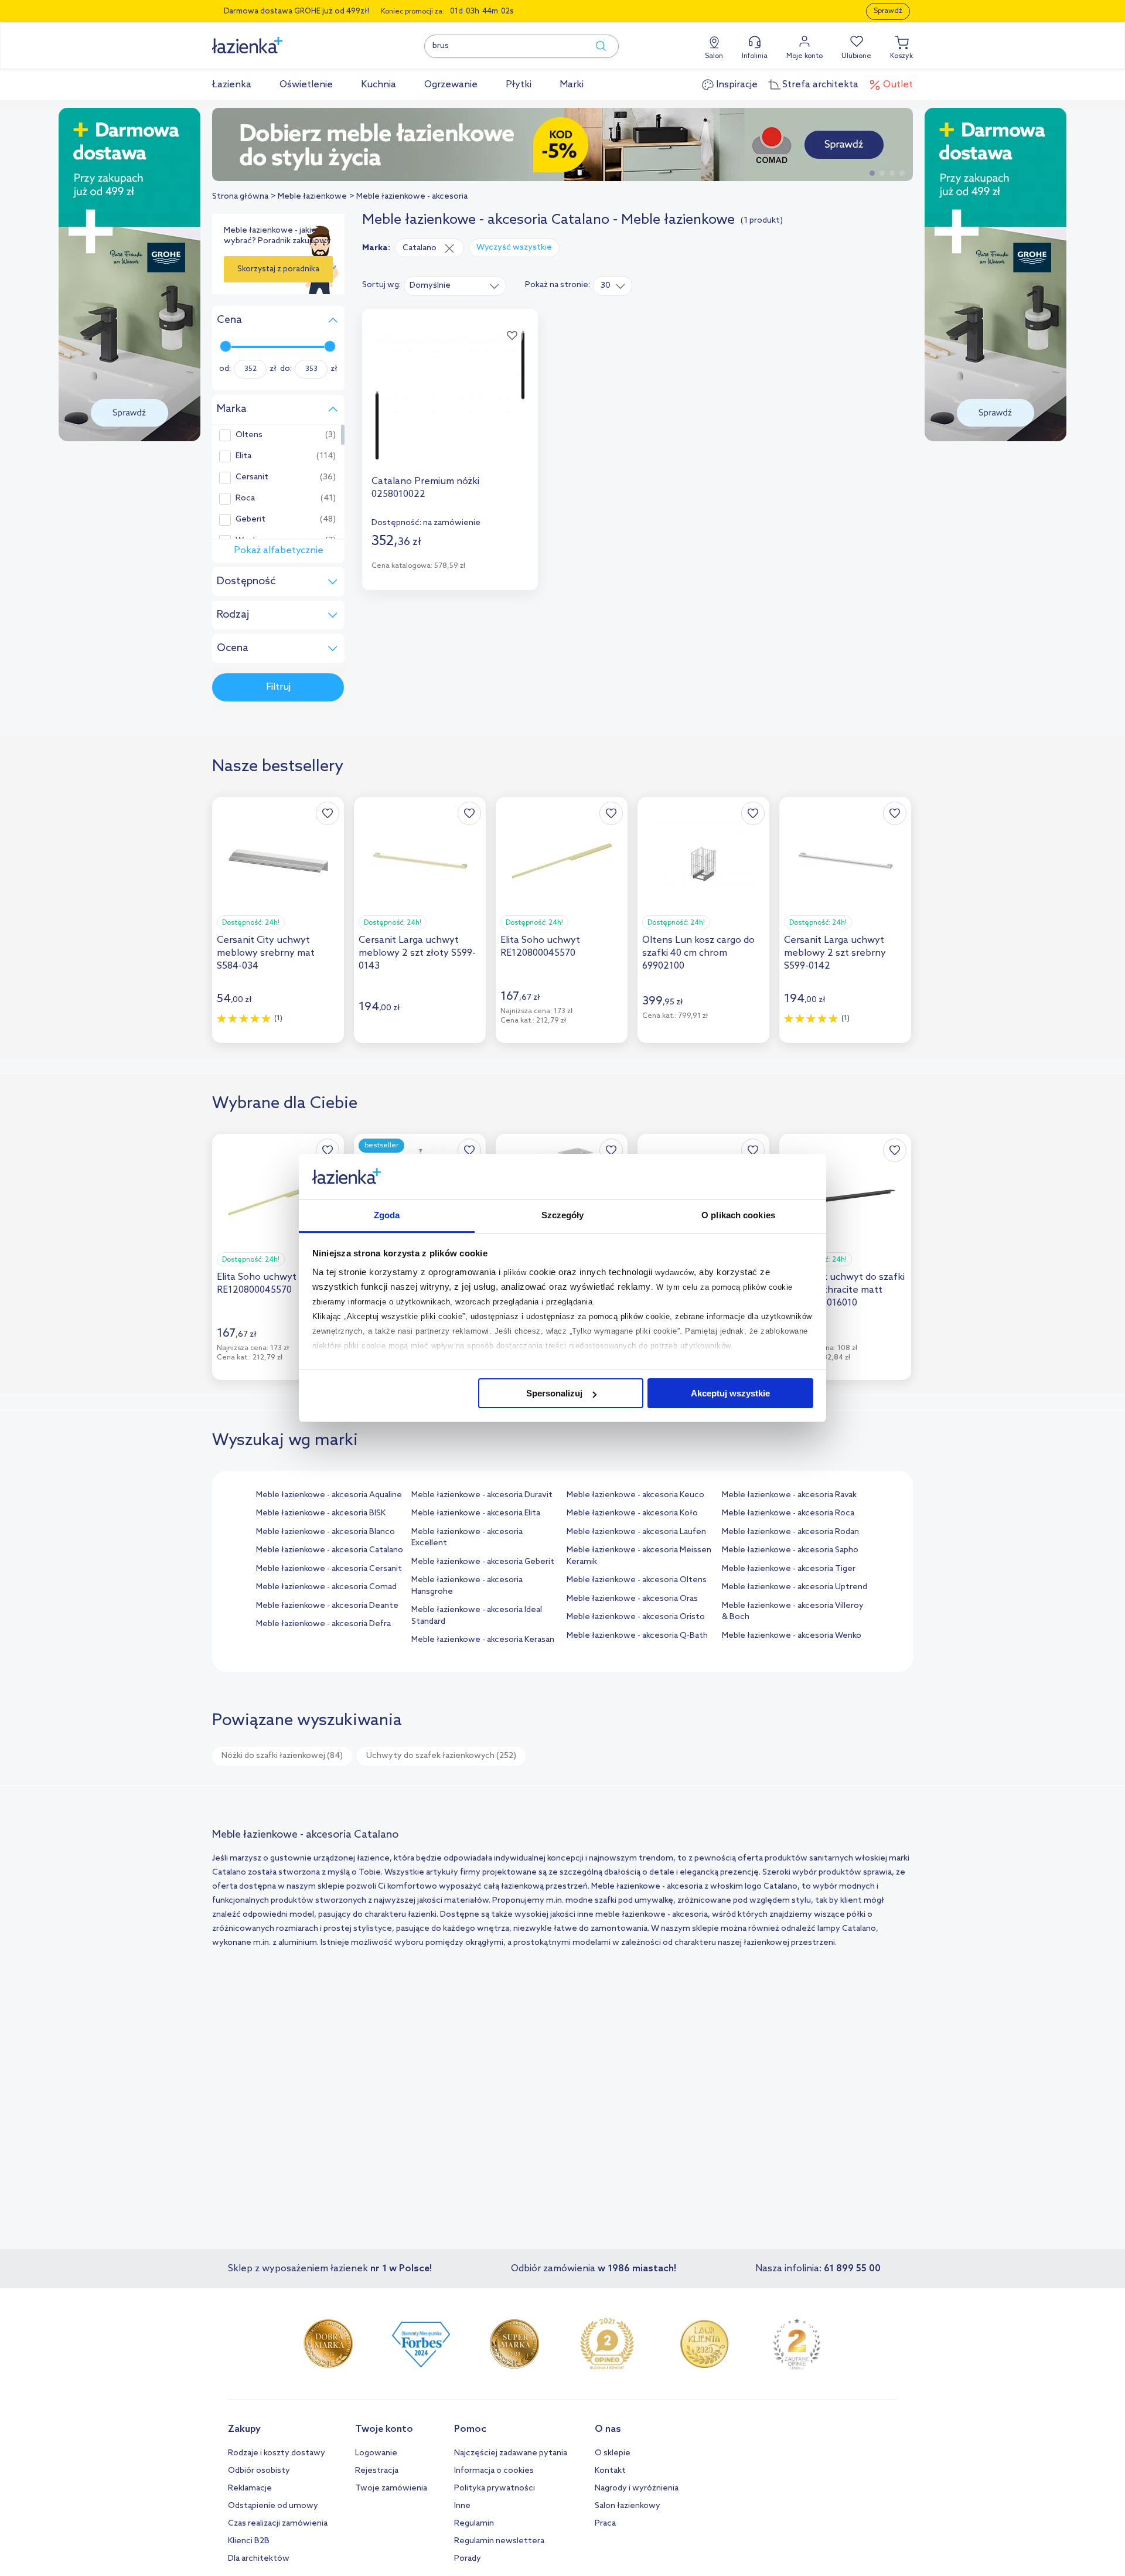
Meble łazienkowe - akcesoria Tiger (789, 1569)
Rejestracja (377, 2471)
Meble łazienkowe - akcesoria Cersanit (329, 1569)
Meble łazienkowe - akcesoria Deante (327, 1606)
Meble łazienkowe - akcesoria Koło (632, 1513)
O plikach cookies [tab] (738, 1215)
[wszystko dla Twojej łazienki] (274, 39)
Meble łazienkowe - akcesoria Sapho (790, 1550)
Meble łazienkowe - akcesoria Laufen (636, 1532)
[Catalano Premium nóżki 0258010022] (450, 396)
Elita (243, 456)
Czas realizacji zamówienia (278, 2524)
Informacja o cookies (494, 2471)
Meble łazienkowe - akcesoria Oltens (637, 1580)
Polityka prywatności (495, 2488)
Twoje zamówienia (391, 2488)
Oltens (249, 435)
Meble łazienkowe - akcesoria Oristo (636, 1617)
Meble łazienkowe (312, 197)
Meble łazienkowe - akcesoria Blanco (325, 1532)
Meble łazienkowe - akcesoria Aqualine (329, 1495)
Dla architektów (259, 2559)
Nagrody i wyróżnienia (637, 2488)
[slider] (226, 346)
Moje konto (804, 56)
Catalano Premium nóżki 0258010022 (425, 488)
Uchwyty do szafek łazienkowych (441, 1756)
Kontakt (610, 2471)
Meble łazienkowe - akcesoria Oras (632, 1599)
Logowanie (376, 2453)
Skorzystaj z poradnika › (278, 274)
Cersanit (252, 478)
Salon (714, 56)
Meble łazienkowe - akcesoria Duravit (482, 1495)
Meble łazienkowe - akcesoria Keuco (635, 1495)
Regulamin (474, 2524)
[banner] (129, 276)
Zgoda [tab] (387, 1215)
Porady (468, 2559)
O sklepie (613, 2453)
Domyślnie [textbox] (430, 286)
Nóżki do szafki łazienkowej (282, 1756)
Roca (245, 499)
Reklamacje (250, 2488)
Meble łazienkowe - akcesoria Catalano (330, 1550)
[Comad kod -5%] (562, 144)
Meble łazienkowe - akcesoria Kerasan (483, 1640)
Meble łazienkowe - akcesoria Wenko (792, 1636)
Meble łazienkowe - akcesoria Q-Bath (637, 1636)
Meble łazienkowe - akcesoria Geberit (483, 1562)
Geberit (250, 520)
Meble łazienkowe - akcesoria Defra (323, 1624)
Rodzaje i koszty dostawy (277, 2453)
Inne (462, 2506)
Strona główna (240, 197)
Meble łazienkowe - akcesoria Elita (476, 1513)
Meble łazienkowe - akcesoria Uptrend (795, 1587)
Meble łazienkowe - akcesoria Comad (326, 1587)
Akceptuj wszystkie (730, 1393)
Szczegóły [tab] (563, 1215)
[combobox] (455, 285)
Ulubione (856, 56)
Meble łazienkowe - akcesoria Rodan (790, 1532)
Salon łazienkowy (628, 2506)
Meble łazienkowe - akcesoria (412, 197)
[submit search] (595, 46)
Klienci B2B (249, 2541)
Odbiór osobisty (259, 2471)
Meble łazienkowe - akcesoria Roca (788, 1513)
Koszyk (901, 56)
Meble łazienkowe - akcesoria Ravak (789, 1495)
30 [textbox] (606, 286)
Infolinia (755, 56)
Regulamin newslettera (499, 2541)
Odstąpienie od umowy (273, 2506)
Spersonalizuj (554, 1393)
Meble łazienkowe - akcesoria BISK (321, 1513)
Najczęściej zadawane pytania (511, 2453)
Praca (605, 2524)
